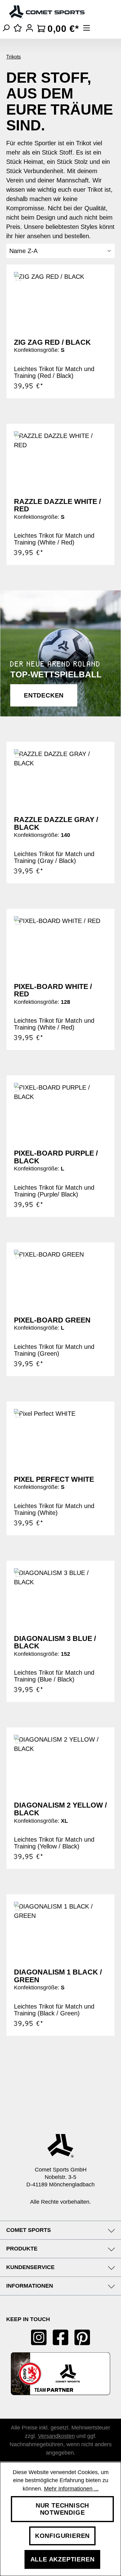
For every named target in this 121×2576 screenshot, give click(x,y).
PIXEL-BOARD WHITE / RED (53, 990)
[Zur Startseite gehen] (47, 12)
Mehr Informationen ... (71, 2489)
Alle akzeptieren (63, 2559)
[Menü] (87, 28)
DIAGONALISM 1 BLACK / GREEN (58, 1976)
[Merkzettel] (18, 28)
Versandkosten (56, 2436)
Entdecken (44, 695)
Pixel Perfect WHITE (54, 1479)
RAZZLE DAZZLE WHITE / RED (57, 505)
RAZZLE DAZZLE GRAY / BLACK (56, 823)
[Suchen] (6, 28)
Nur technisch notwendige (62, 2509)
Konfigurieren (62, 2536)
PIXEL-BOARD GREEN (52, 1320)
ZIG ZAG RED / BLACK (52, 342)
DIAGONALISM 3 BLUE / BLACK (55, 1642)
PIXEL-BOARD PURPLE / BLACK (56, 1157)
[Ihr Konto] (29, 28)
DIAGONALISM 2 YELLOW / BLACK (60, 1809)
